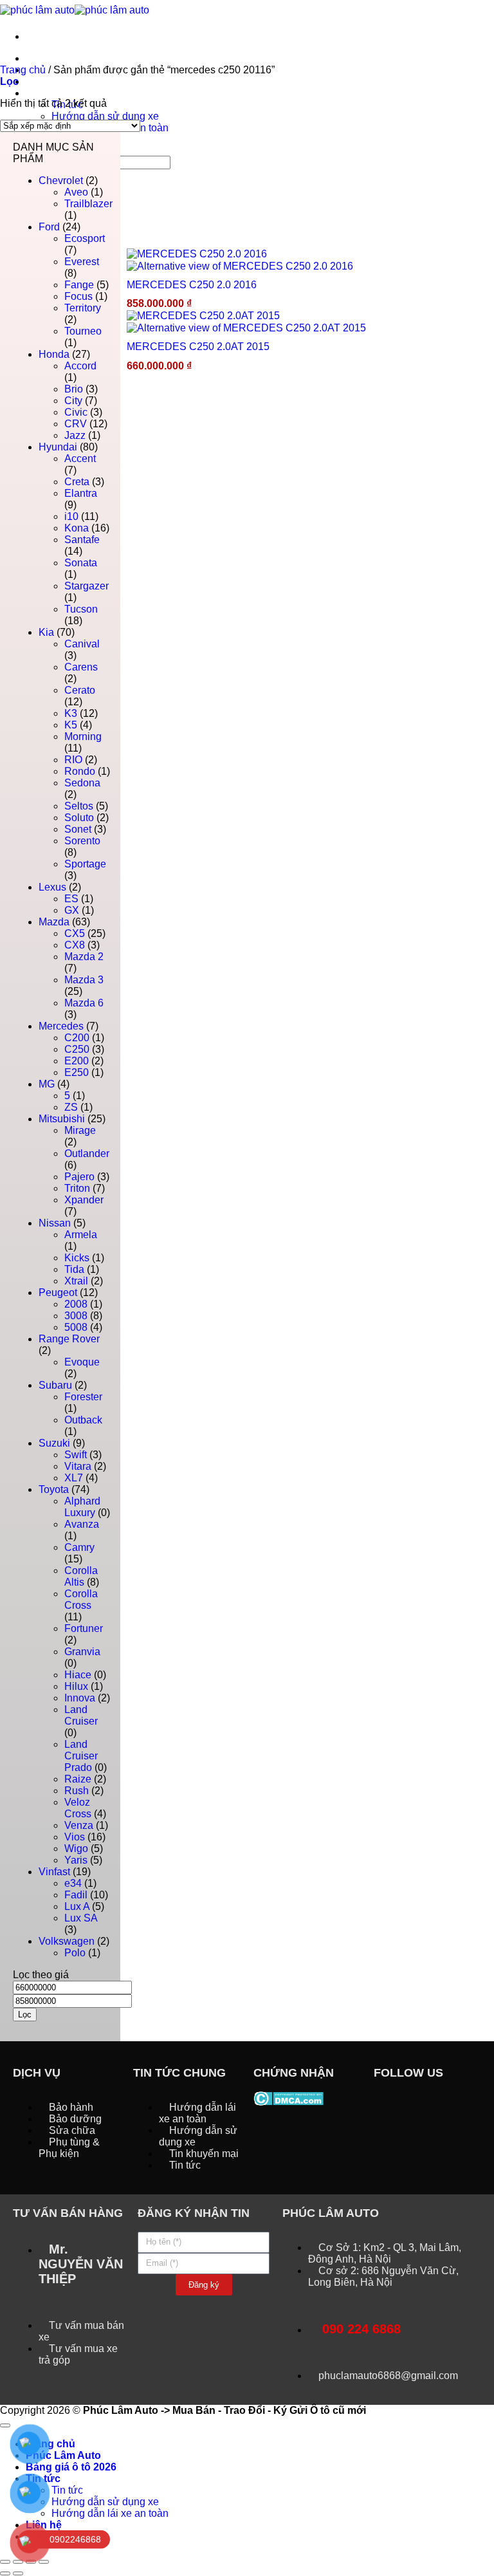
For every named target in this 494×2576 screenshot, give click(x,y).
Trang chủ (50, 58)
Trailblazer (88, 204)
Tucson (81, 609)
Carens (81, 667)
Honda (54, 354)
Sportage (85, 864)
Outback (83, 1420)
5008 (76, 1327)
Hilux (76, 1686)
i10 (71, 516)
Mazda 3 (84, 980)
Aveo (76, 192)
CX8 (75, 945)
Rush (77, 1791)
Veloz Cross (78, 1808)
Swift (76, 1455)
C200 (77, 1038)
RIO (73, 760)
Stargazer (87, 586)
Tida (74, 1269)
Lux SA (81, 1918)
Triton (77, 1188)
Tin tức (43, 93)
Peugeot (58, 1293)
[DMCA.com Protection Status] (288, 2098)
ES (71, 899)
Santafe (82, 540)
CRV (76, 424)
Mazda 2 (84, 957)
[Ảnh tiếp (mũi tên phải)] (18, 2573)
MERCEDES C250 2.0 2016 (192, 285)
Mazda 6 (84, 1003)
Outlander (87, 1154)
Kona (77, 528)
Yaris (76, 1860)
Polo (75, 1953)
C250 (77, 1049)
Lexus (52, 887)
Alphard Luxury (82, 1507)
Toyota (54, 1489)
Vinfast (54, 1872)
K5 (71, 725)
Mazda (54, 922)
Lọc (25, 2015)
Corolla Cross (81, 1599)
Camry (79, 1547)
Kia (46, 632)
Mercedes (61, 1026)
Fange (79, 285)
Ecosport (85, 238)
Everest (82, 262)
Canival (82, 644)
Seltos (79, 806)
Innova (80, 1698)
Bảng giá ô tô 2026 (71, 81)
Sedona (82, 783)
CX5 (75, 933)
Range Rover (69, 1339)
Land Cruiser (81, 1715)
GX (72, 910)
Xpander (84, 1200)
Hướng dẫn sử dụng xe (105, 116)
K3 (71, 713)
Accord (80, 366)
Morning (83, 737)
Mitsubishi (62, 1119)
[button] (9, 81)
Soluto (79, 818)
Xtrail (76, 1281)
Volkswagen (67, 1941)
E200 (77, 1061)
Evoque (82, 1362)
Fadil (76, 1895)
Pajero (79, 1177)
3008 (76, 1316)
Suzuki (54, 1443)
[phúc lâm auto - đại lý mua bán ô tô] (75, 9)
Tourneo (83, 331)
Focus (78, 296)
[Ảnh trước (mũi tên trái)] (5, 2573)
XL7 (74, 1478)
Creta (77, 482)
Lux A (77, 1906)
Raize (78, 1779)
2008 (76, 1304)
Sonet (78, 829)
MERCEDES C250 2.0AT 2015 (198, 347)
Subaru (55, 1385)
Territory (83, 308)
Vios (75, 1837)
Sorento (82, 841)
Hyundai (58, 447)
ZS (71, 1107)
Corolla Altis (81, 1576)
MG (47, 1084)
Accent (80, 459)
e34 (73, 1883)
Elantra (81, 493)
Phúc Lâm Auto (63, 2455)
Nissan (55, 1223)
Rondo (80, 771)
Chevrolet (61, 181)
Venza (79, 1825)
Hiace (78, 1675)
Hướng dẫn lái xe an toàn (110, 2513)
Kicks (77, 1258)
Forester (83, 1397)
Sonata (81, 563)
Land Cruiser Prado (81, 1756)
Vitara (78, 1466)
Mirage (80, 1130)
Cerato (80, 690)
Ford (49, 227)
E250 (77, 1072)
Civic (76, 412)
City (73, 401)
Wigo (76, 1849)
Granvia (82, 1652)
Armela (81, 1235)
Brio (74, 389)
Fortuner (84, 1628)
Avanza (82, 1524)
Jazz (75, 435)
